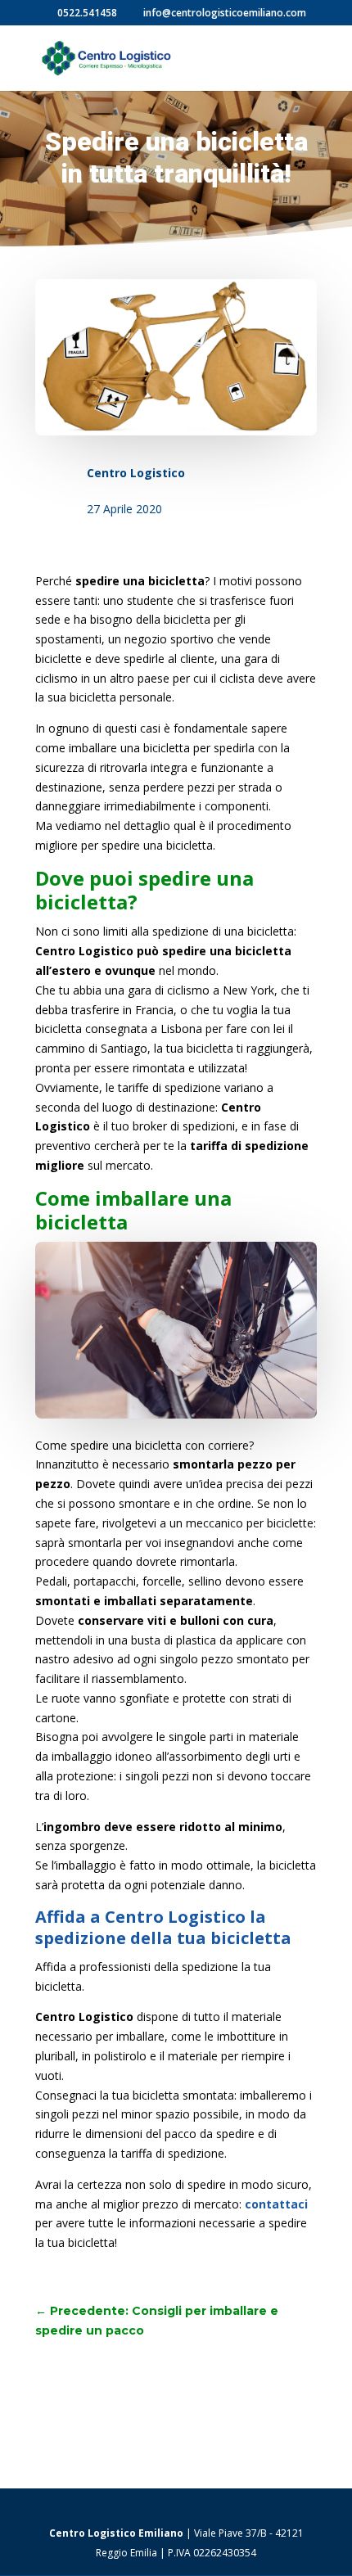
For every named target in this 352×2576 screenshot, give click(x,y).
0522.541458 (87, 13)
